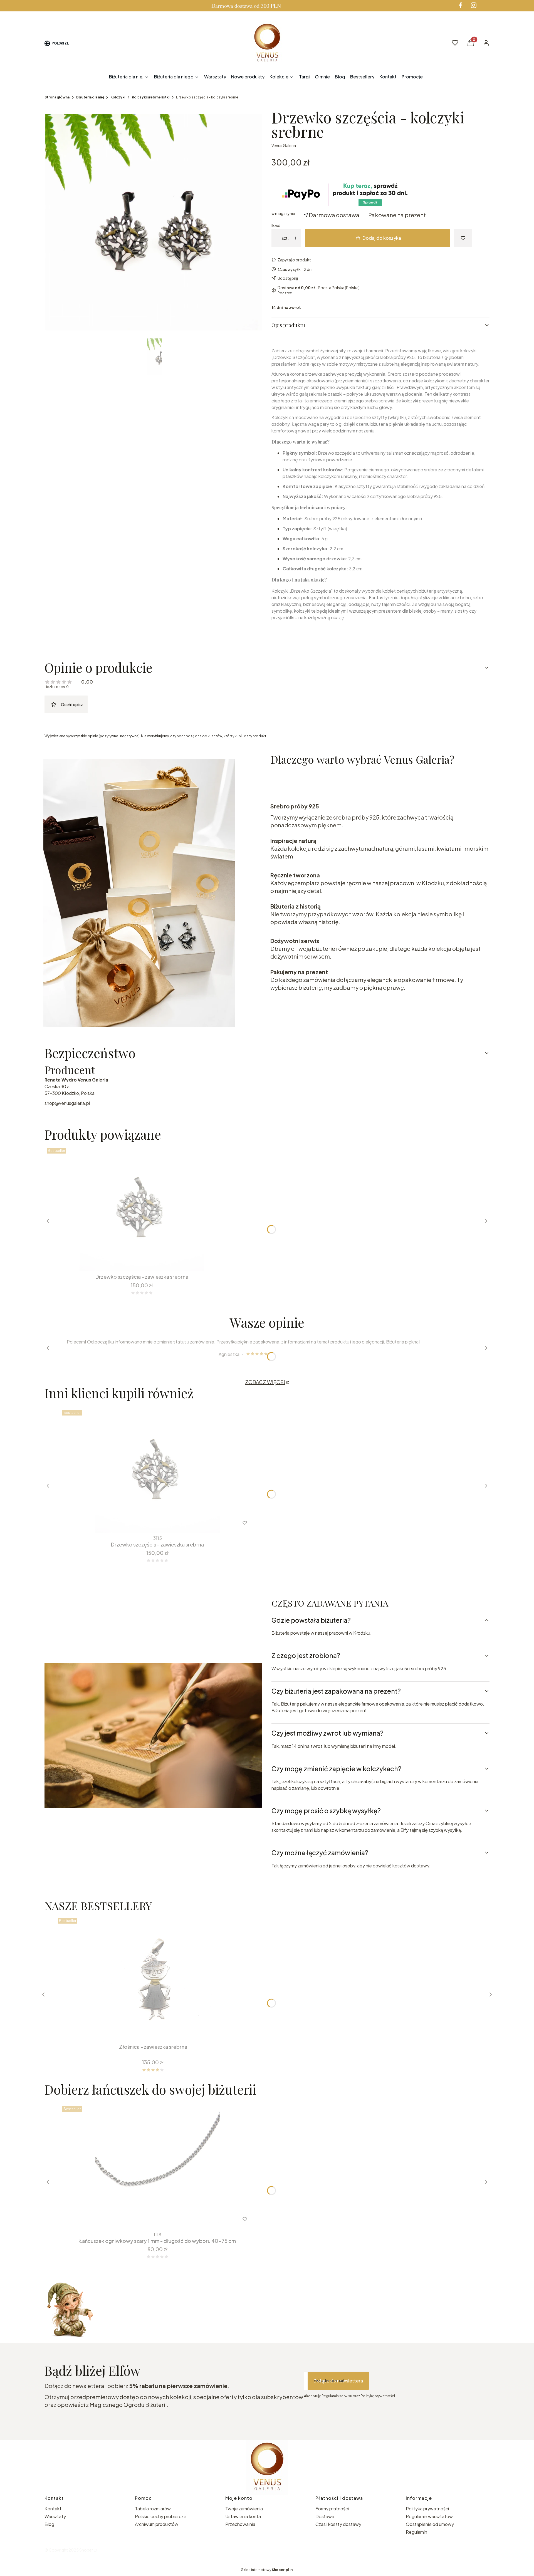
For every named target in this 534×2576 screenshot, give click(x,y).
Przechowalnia (240, 2524)
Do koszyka (138, 1261)
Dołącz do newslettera (338, 2381)
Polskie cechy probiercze (161, 2516)
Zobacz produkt (150, 2219)
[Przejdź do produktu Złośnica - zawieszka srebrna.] (153, 1978)
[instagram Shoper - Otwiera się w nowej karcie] (474, 5)
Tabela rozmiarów (153, 2509)
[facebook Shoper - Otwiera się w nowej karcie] (460, 5)
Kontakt (53, 2509)
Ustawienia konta (243, 2516)
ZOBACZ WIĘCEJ (265, 1382)
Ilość (276, 225)
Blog (49, 2524)
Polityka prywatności (427, 2509)
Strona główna (57, 97)
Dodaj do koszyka (382, 238)
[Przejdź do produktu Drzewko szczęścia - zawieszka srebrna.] (142, 1208)
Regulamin (416, 2532)
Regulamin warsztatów (429, 2516)
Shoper (86, 2550)
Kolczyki (118, 97)
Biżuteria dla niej (90, 97)
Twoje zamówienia (244, 2509)
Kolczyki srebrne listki (151, 97)
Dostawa (325, 2516)
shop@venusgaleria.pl (67, 1103)
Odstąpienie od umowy (430, 2524)
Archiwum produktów (157, 2524)
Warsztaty (55, 2516)
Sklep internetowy (265, 2570)
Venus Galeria (284, 145)
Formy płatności (332, 2509)
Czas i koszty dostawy (338, 2524)
